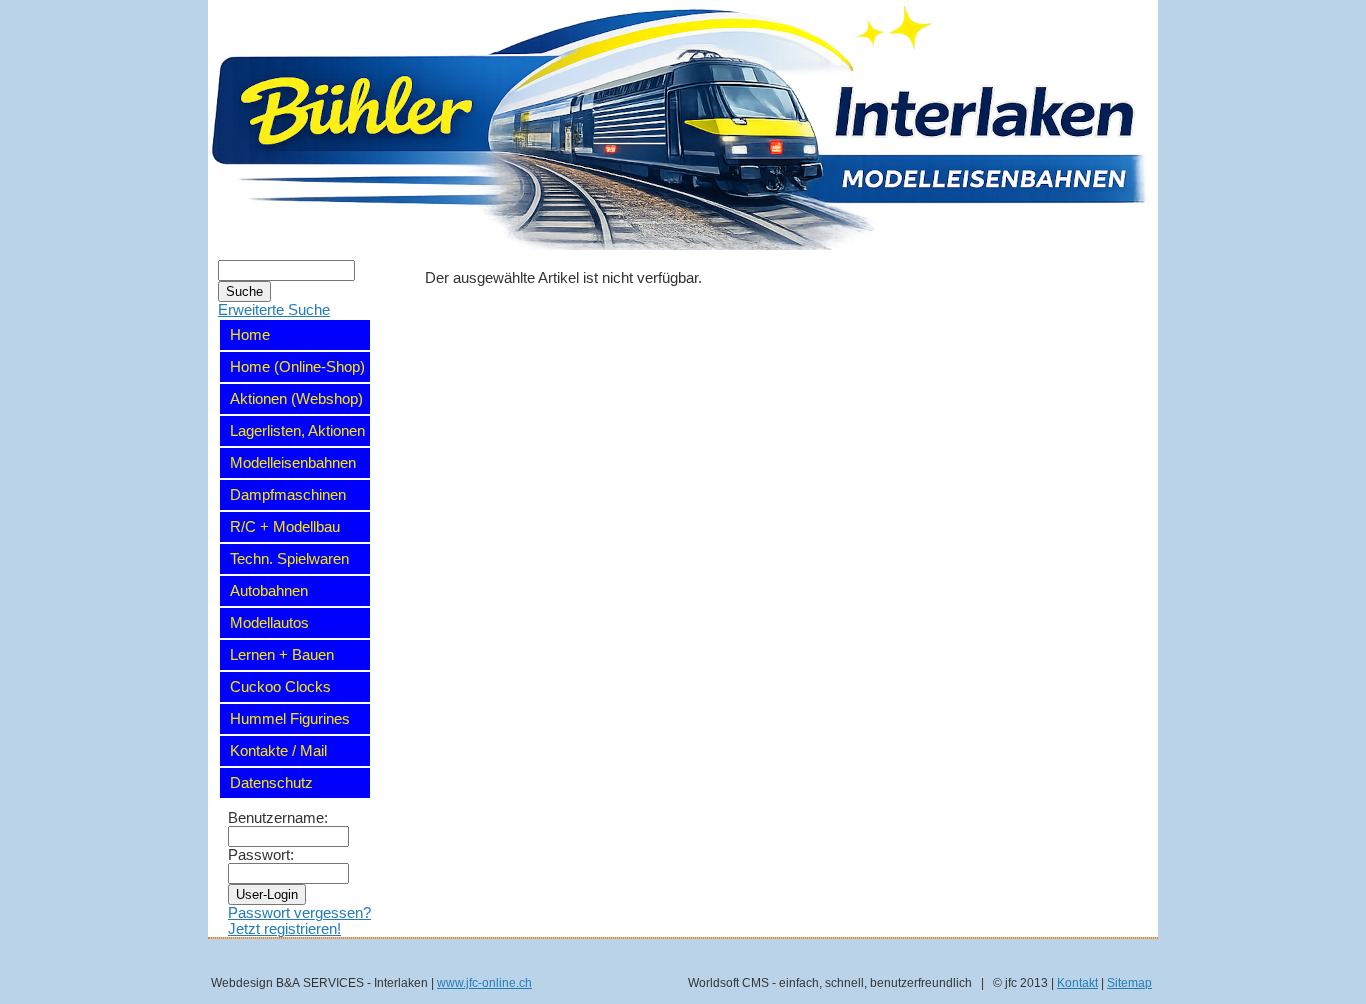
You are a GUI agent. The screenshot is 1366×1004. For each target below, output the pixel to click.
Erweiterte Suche (274, 310)
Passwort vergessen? (299, 913)
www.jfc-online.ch (484, 982)
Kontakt (1077, 982)
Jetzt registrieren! (284, 929)
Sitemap (1129, 982)
